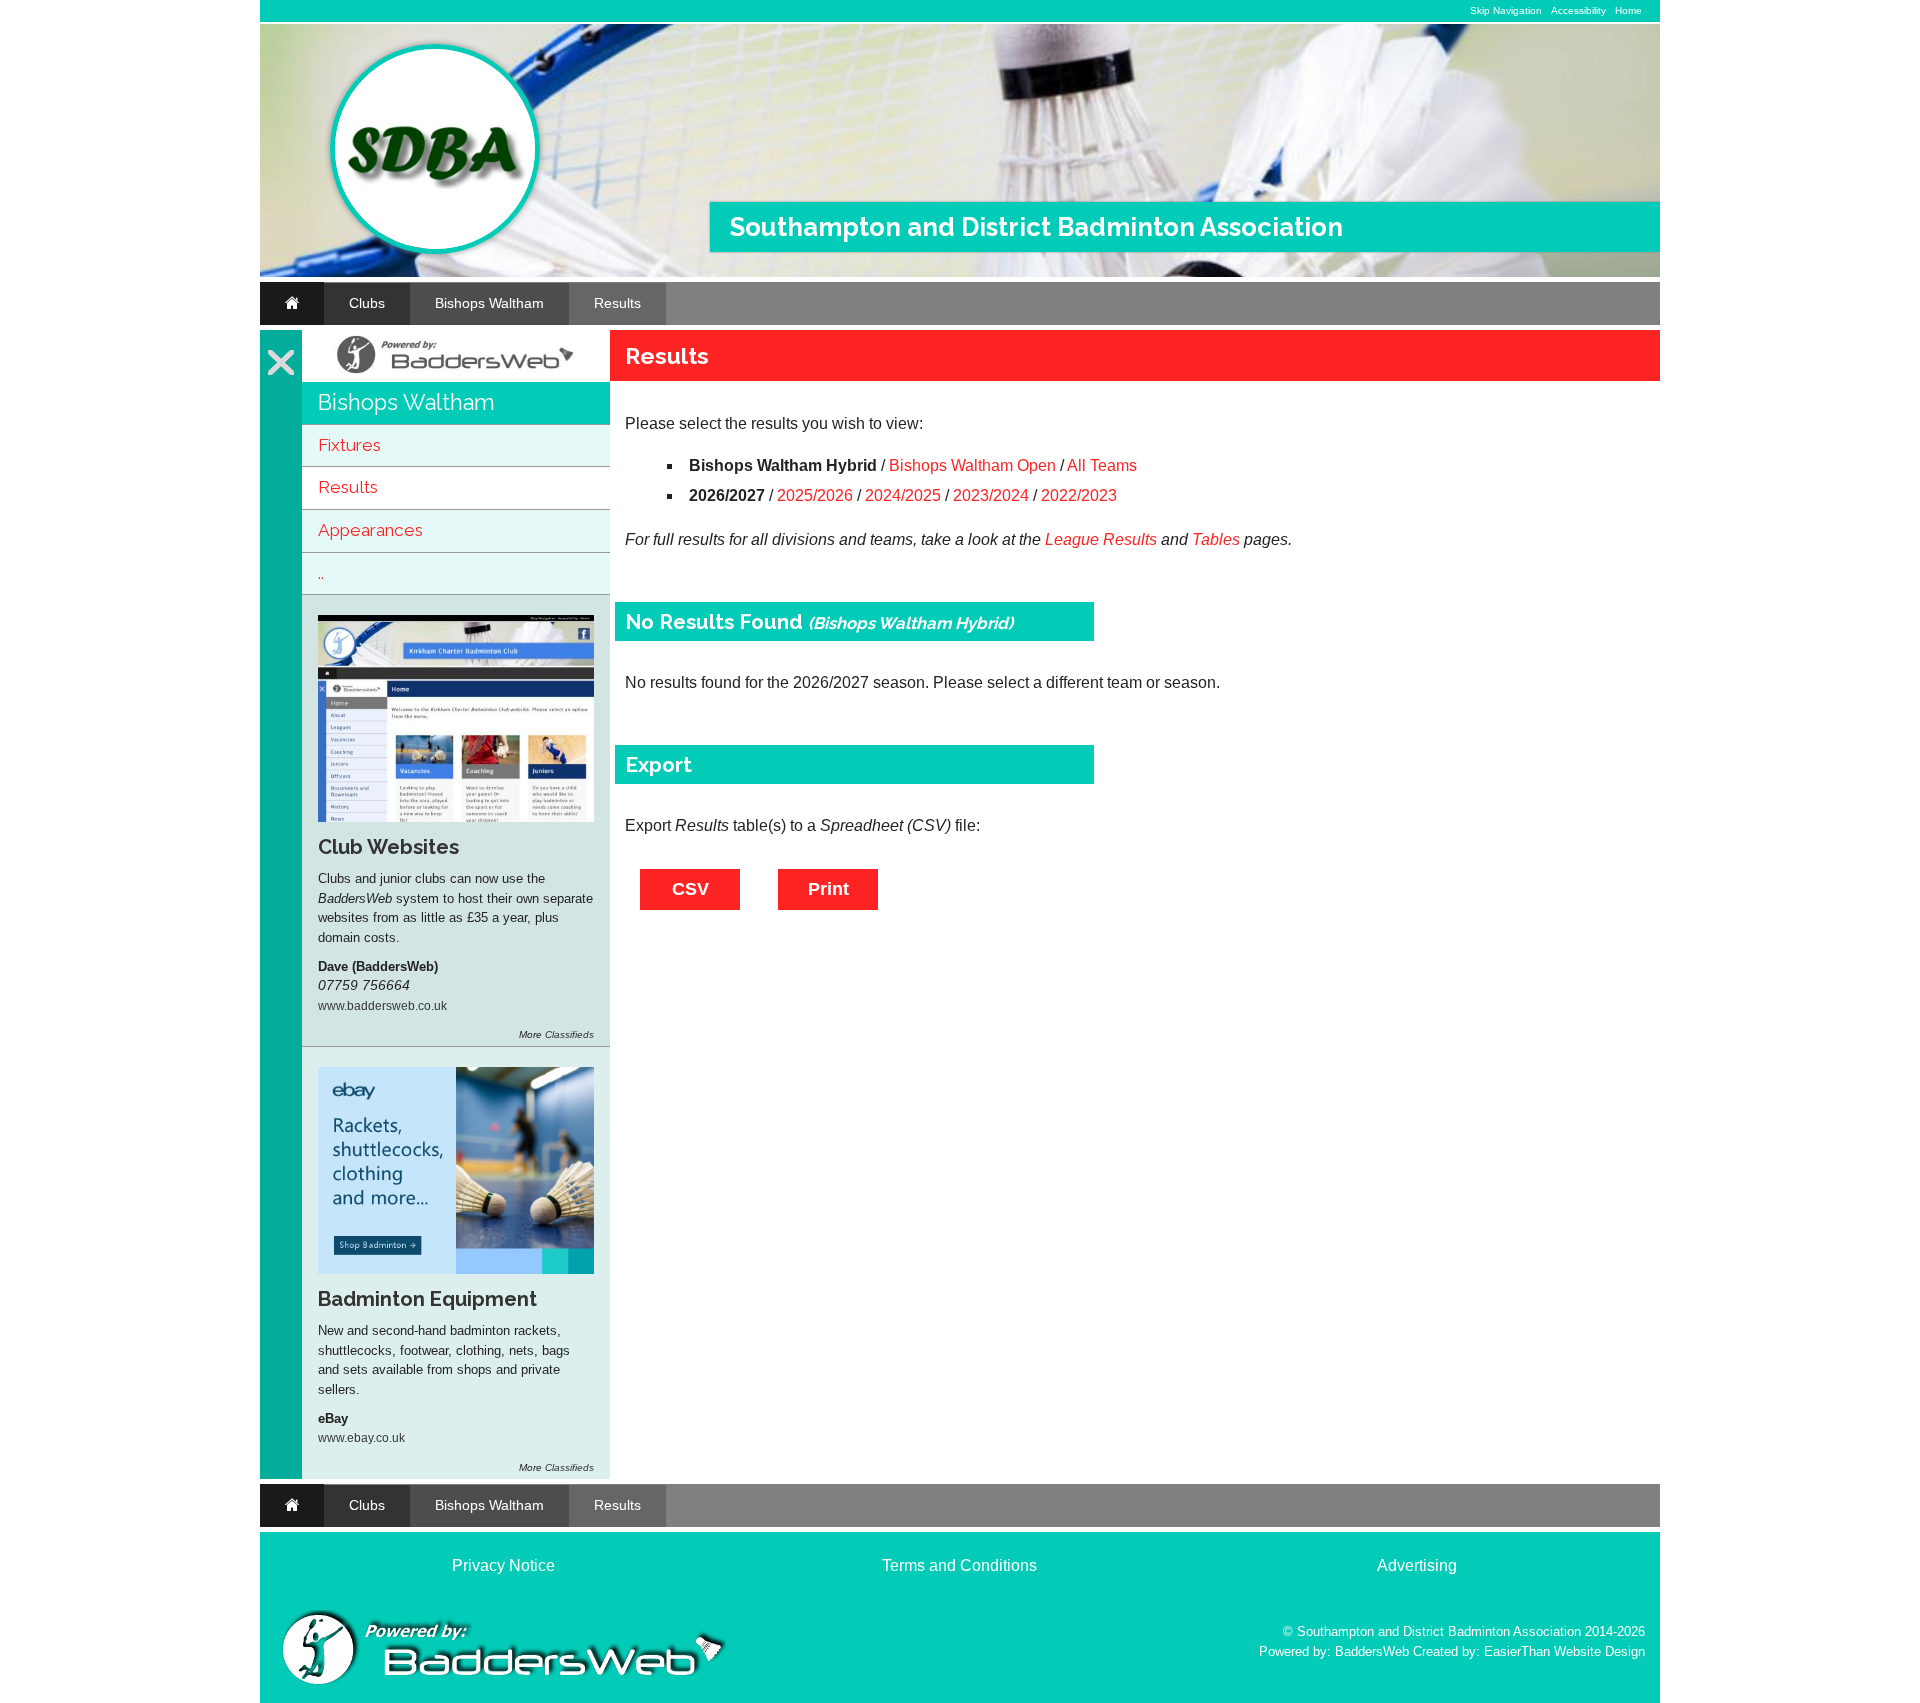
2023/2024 (991, 495)
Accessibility (1578, 10)
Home (1628, 10)
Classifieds (569, 1034)
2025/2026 (815, 495)
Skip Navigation (1506, 10)
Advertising (1417, 1565)
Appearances (370, 530)
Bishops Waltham (489, 303)
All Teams (1102, 465)
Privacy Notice (503, 1565)
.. (321, 573)
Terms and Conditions (959, 1565)
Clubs (367, 303)
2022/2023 (1079, 495)
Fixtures (349, 445)
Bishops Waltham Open (972, 465)
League (1072, 539)
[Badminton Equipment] (456, 1269)
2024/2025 (903, 495)
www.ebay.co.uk (361, 1437)
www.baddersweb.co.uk (382, 1005)
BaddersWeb (1372, 1651)
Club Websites (388, 847)
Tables (1216, 539)
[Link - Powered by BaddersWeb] (456, 374)
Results (617, 303)
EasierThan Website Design (1564, 1651)
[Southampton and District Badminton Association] (435, 249)
